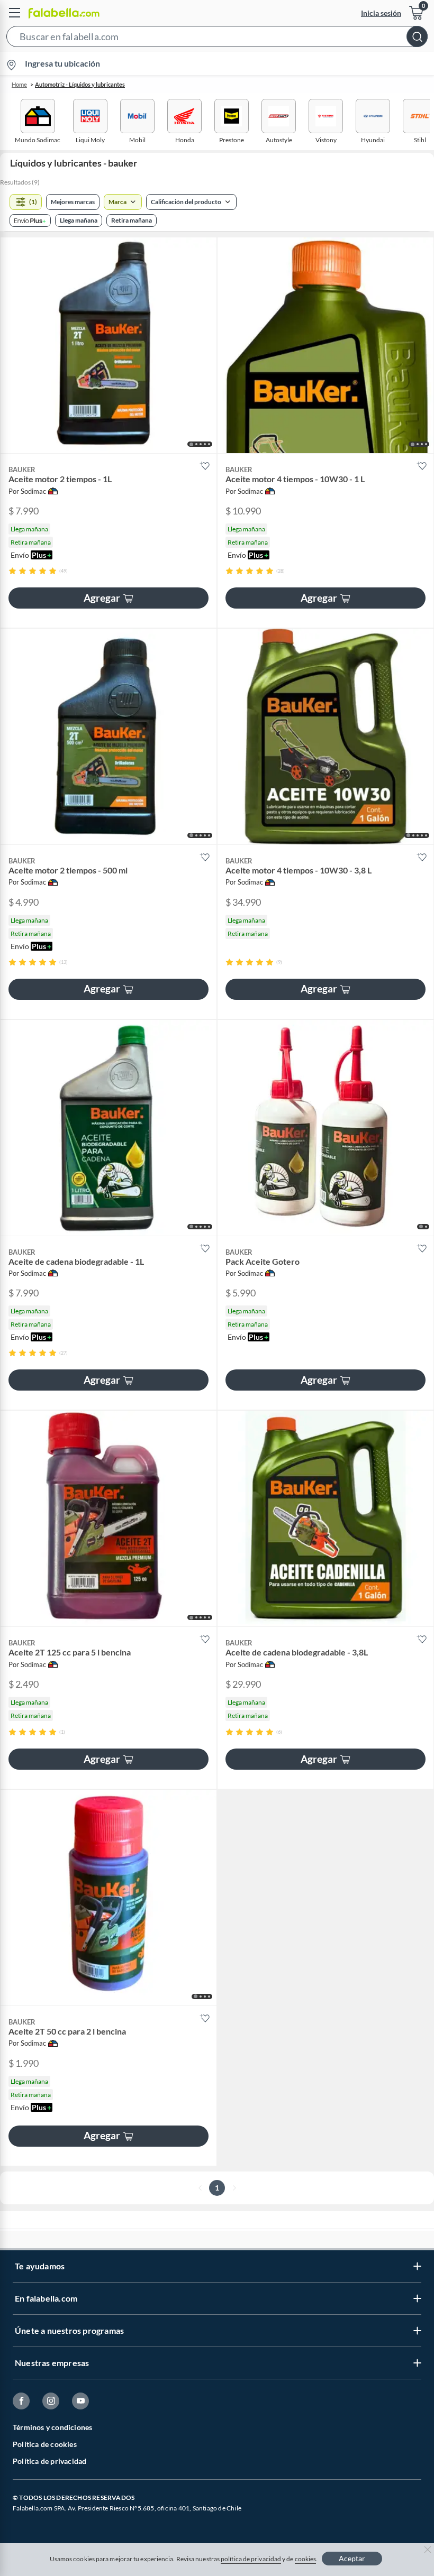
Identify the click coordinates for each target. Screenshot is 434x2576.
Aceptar (352, 2558)
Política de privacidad (49, 2461)
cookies (306, 2559)
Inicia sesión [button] (381, 13)
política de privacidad (251, 2559)
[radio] (12, 571)
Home (19, 84)
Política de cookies (45, 2444)
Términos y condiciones (52, 2427)
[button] (217, 39)
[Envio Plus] (30, 220)
